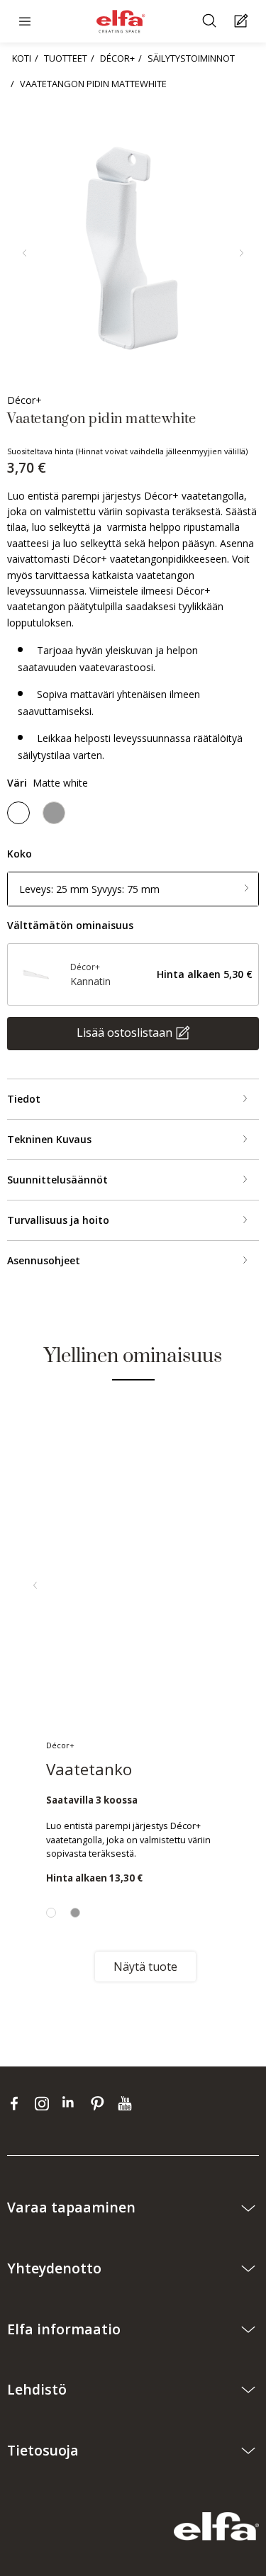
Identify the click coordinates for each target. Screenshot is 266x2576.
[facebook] (17, 2103)
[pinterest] (100, 2103)
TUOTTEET (66, 58)
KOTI (22, 58)
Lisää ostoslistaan (124, 1033)
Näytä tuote (145, 1967)
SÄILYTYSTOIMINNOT (191, 58)
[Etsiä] (211, 22)
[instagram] (45, 2103)
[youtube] (127, 2103)
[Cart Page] (243, 22)
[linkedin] (73, 2103)
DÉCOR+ (117, 58)
